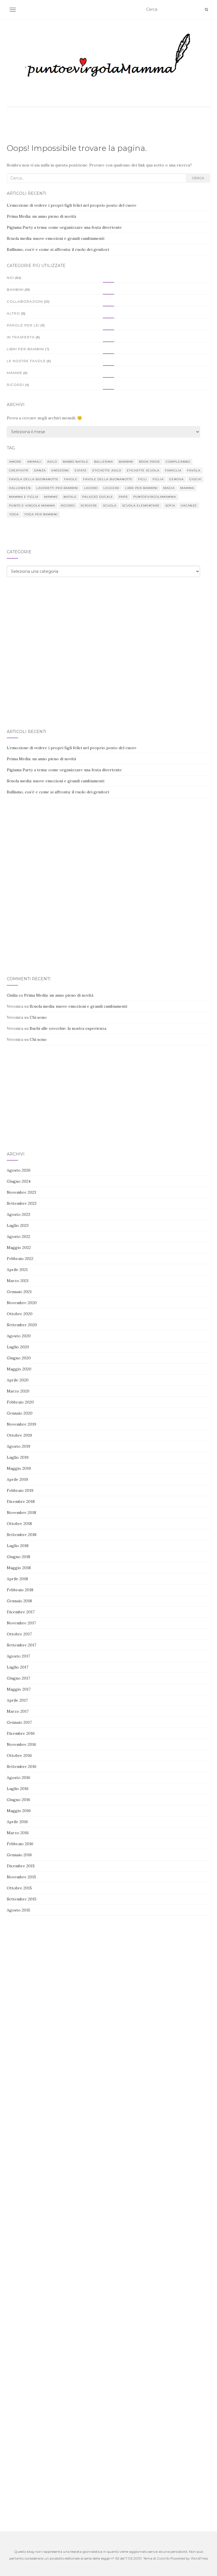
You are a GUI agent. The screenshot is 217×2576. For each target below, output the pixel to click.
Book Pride (150, 462)
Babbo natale (76, 462)
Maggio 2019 (19, 1468)
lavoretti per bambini (57, 488)
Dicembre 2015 (21, 1866)
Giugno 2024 (19, 1181)
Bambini (15, 290)
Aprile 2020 (18, 1380)
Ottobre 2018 (19, 1524)
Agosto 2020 (19, 1336)
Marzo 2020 (18, 1391)
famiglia (173, 470)
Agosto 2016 (19, 1778)
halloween (20, 488)
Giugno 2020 (19, 1358)
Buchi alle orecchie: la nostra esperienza (68, 1028)
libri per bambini (141, 488)
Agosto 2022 (19, 1236)
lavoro (91, 488)
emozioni (60, 470)
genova (176, 479)
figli (143, 479)
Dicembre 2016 (21, 1733)
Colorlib (163, 2558)
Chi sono (38, 1017)
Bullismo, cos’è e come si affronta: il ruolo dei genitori (58, 249)
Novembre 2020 (22, 1303)
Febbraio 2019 (20, 1490)
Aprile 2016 (17, 1822)
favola (194, 470)
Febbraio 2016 (20, 1844)
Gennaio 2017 (19, 1722)
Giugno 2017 (18, 1678)
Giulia (12, 995)
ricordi (68, 506)
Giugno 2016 (19, 1800)
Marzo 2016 (18, 1833)
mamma (187, 488)
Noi (10, 278)
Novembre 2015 (21, 1877)
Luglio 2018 (18, 1546)
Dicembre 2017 (21, 1612)
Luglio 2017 (18, 1667)
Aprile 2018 (17, 1579)
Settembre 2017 (21, 1645)
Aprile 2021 (17, 1270)
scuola (110, 506)
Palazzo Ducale (98, 497)
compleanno (178, 462)
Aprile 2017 (17, 1700)
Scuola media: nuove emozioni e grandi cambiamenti (56, 238)
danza (40, 470)
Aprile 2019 (17, 1479)
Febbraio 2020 (20, 1402)
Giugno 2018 (19, 1557)
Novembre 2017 (21, 1623)
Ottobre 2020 (20, 1314)
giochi (195, 479)
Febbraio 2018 (20, 1590)
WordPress (199, 2558)
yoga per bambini (41, 514)
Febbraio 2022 (20, 1259)
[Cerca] (206, 10)
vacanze (189, 506)
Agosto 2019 (19, 1446)
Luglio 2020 (18, 1347)
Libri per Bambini (26, 349)
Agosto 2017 (18, 1656)
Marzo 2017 (18, 1711)
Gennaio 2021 (19, 1292)
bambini (126, 462)
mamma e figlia (24, 497)
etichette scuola (143, 470)
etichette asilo (107, 470)
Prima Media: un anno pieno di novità (41, 216)
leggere (111, 488)
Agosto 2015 (19, 1910)
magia (169, 488)
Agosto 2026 (19, 1170)
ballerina (104, 462)
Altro (13, 313)
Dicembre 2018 (21, 1501)
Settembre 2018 (22, 1535)
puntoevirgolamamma (155, 497)
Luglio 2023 (18, 1225)
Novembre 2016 (21, 1744)
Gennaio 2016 (19, 1855)
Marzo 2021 (18, 1281)
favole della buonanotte (108, 479)
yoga (14, 514)
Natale (70, 497)
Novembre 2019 (21, 1424)
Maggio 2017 (19, 1689)
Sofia (170, 506)
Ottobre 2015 (19, 1888)
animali (34, 462)
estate (81, 470)
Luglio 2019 (18, 1457)
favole (71, 479)
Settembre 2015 (22, 1899)
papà (123, 497)
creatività (19, 470)
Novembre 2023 (21, 1192)
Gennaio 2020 (20, 1413)
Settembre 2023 (22, 1203)
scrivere (89, 506)
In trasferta (21, 337)
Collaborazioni (25, 301)
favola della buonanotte (34, 479)
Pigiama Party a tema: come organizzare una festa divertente (64, 227)
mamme (51, 497)
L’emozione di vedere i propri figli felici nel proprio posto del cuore (72, 205)
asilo (52, 462)
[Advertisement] (108, 631)
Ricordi (15, 385)
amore (15, 462)
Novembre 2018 (21, 1513)
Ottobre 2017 (19, 1634)
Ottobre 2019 (19, 1435)
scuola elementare (141, 506)
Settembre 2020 (22, 1325)
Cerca (198, 178)
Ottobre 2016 (19, 1755)
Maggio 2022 (19, 1248)
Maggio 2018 (19, 1568)
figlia (158, 479)
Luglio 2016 (18, 1789)
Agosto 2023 (19, 1214)
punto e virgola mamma (32, 506)
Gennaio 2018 (19, 1601)
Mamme (15, 373)
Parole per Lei (23, 325)
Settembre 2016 (22, 1767)
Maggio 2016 (19, 1811)
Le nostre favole (26, 361)
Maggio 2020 (19, 1369)
